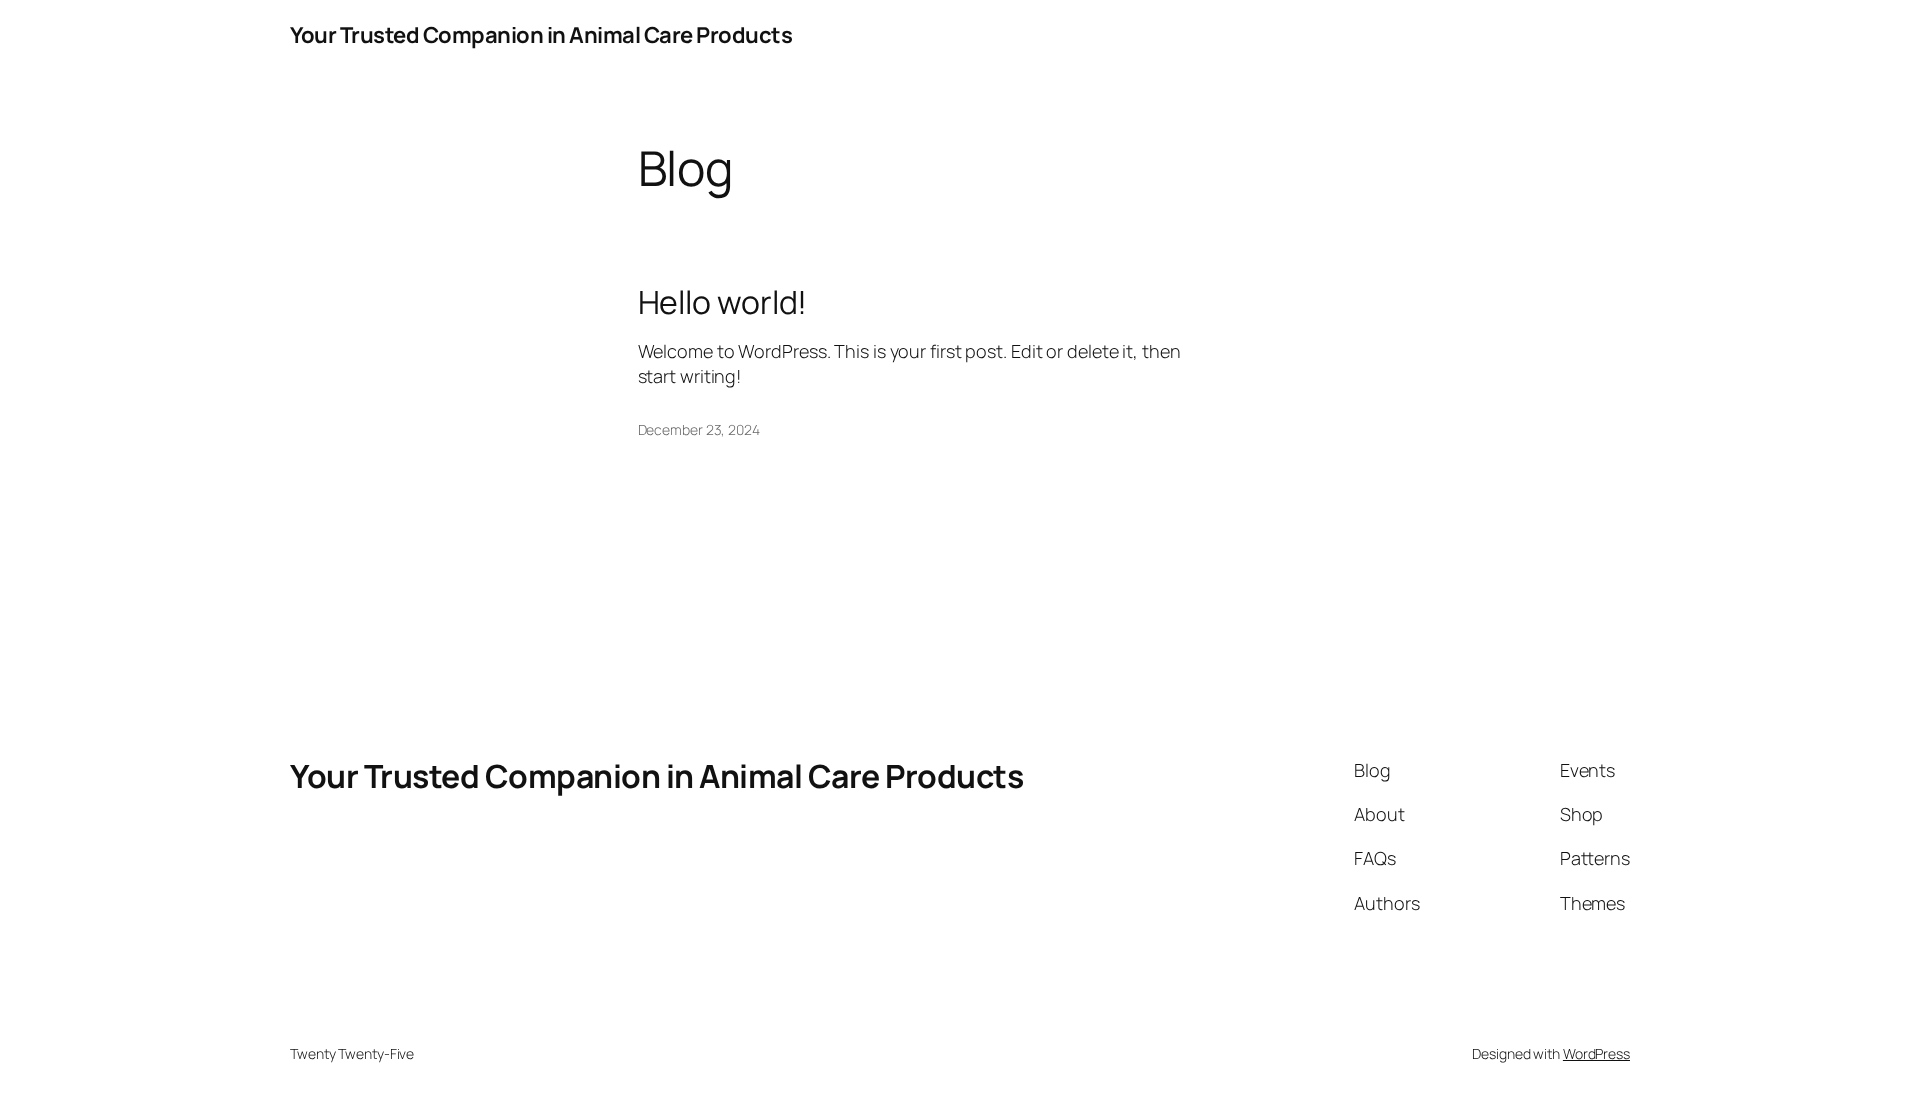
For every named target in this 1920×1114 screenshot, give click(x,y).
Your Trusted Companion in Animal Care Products (541, 35)
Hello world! (723, 302)
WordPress (1596, 1053)
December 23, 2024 (699, 429)
